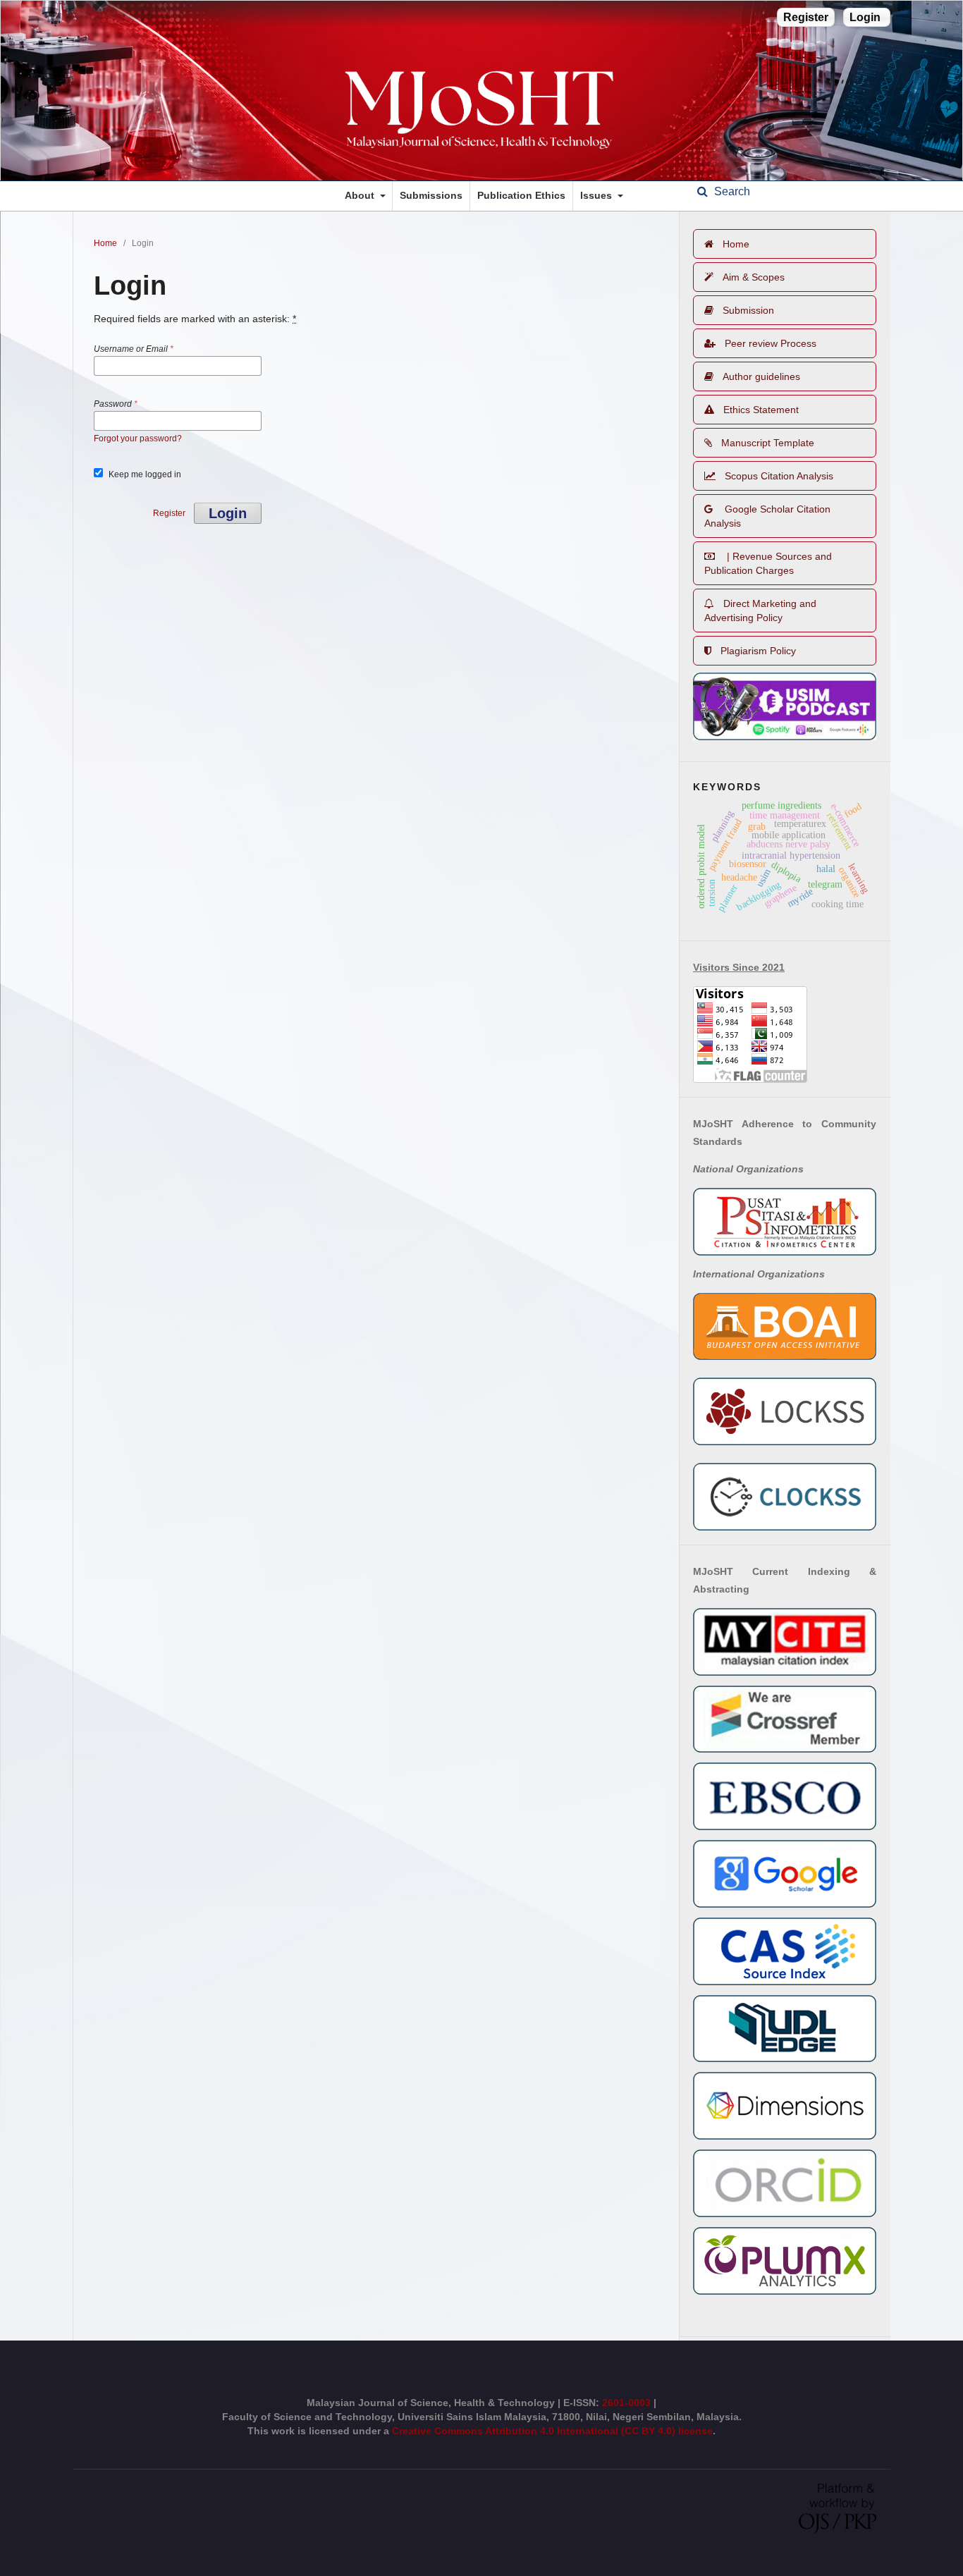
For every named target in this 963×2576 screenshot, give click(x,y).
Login (865, 17)
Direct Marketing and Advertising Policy (760, 611)
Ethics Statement (761, 410)
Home (105, 243)
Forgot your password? (138, 438)
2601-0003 (628, 2403)
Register (806, 17)
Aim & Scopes (754, 277)
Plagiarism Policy (758, 651)
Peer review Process (771, 343)
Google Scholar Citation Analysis (767, 516)
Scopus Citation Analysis (779, 476)
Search (731, 191)
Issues (597, 195)
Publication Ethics (521, 195)
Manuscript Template (768, 443)
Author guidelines (761, 376)
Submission (748, 310)
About (361, 195)
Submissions (431, 195)
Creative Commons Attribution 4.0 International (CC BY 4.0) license (552, 2431)
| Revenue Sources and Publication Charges (768, 563)
